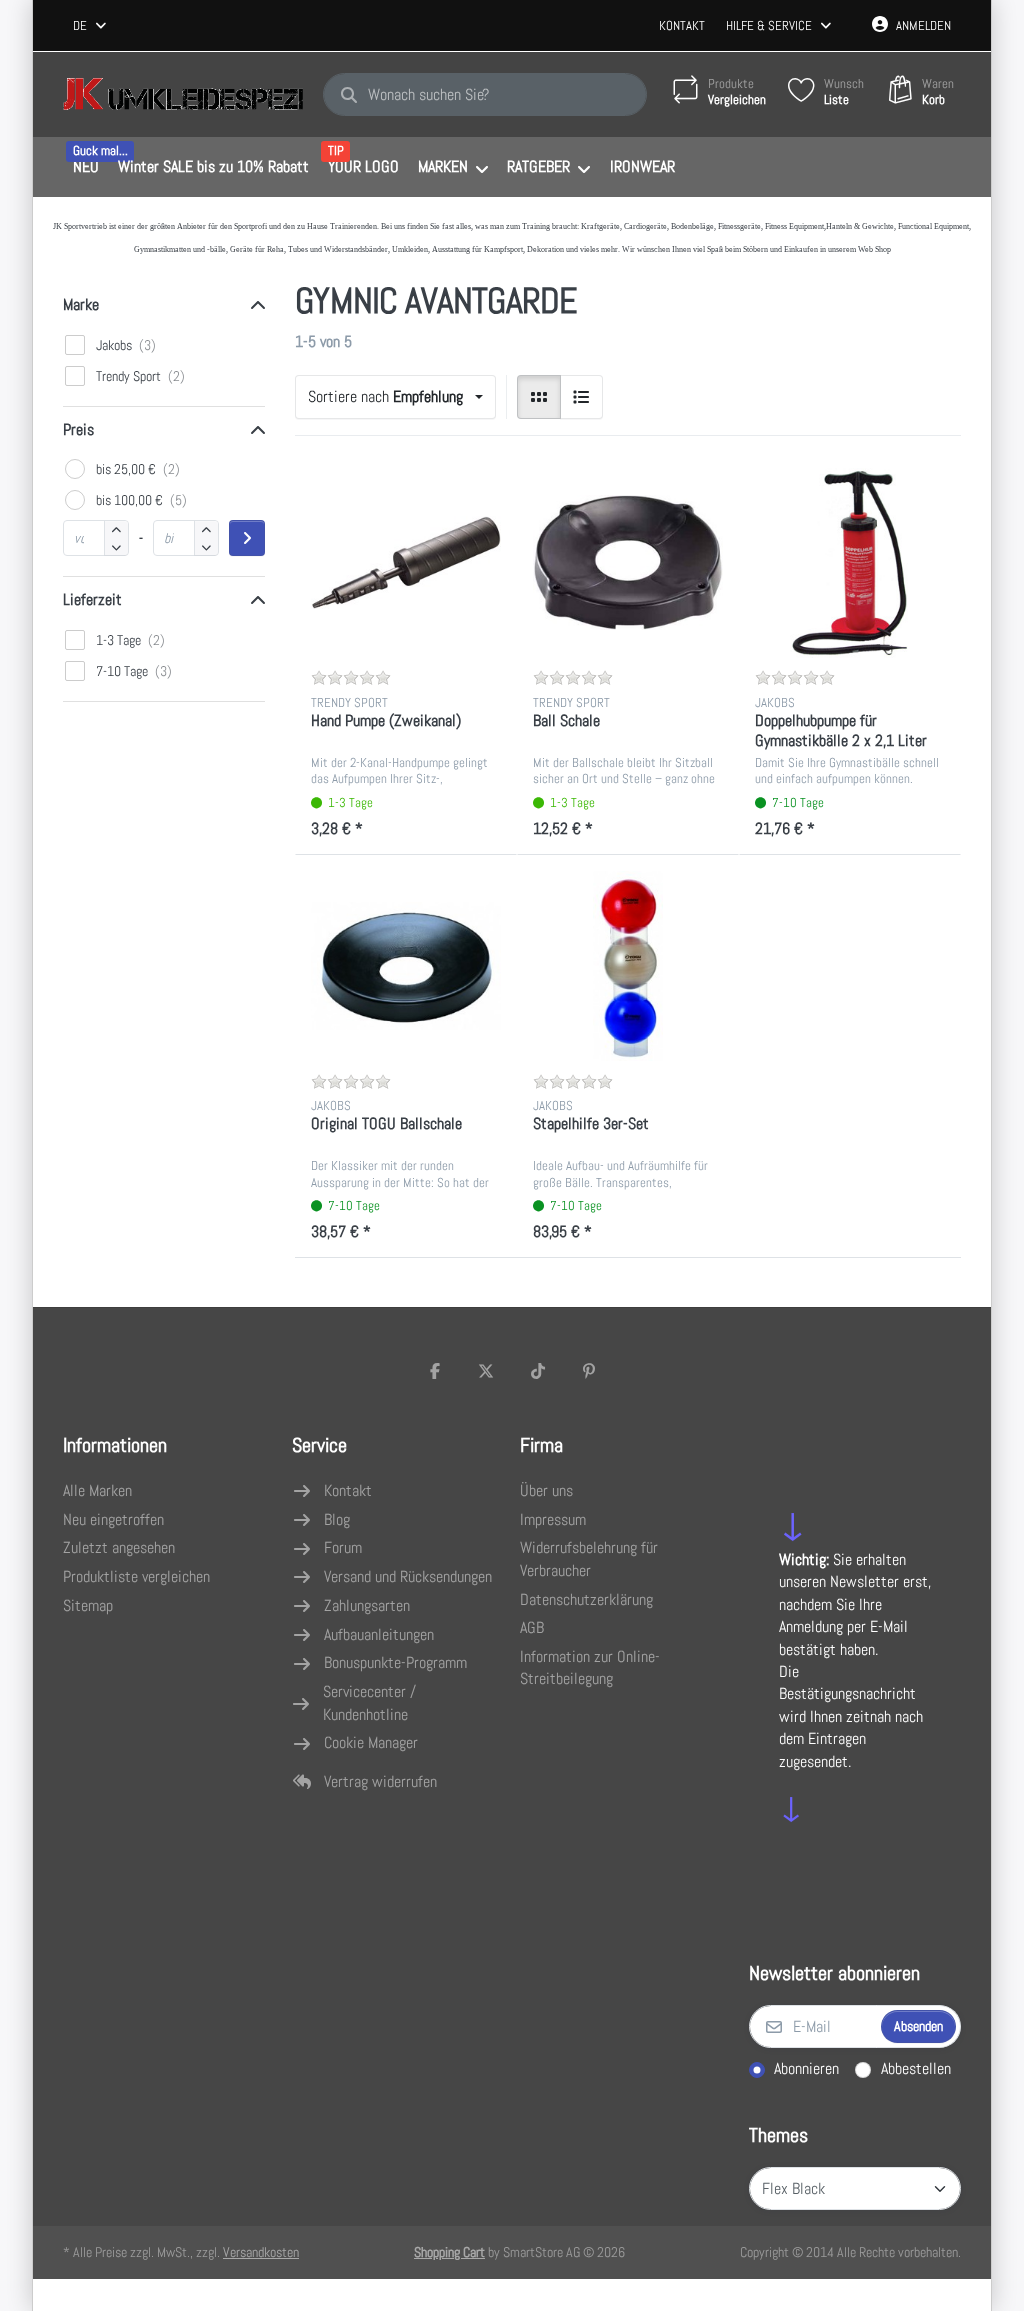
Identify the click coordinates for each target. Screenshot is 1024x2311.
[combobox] (91, 26)
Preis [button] (78, 429)
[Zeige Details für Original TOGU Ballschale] (406, 966)
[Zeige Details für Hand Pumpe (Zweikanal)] (406, 563)
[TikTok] (538, 1371)
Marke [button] (81, 304)
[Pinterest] (590, 1371)
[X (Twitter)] (486, 1371)
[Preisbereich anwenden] (247, 538)
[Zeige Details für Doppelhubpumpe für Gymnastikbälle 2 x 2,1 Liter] (850, 563)
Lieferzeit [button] (92, 599)
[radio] (539, 397)
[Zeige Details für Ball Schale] (628, 563)
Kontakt (682, 25)
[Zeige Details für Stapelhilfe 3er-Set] (628, 966)
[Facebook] (435, 1371)
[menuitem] (85, 168)
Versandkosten (261, 2252)
